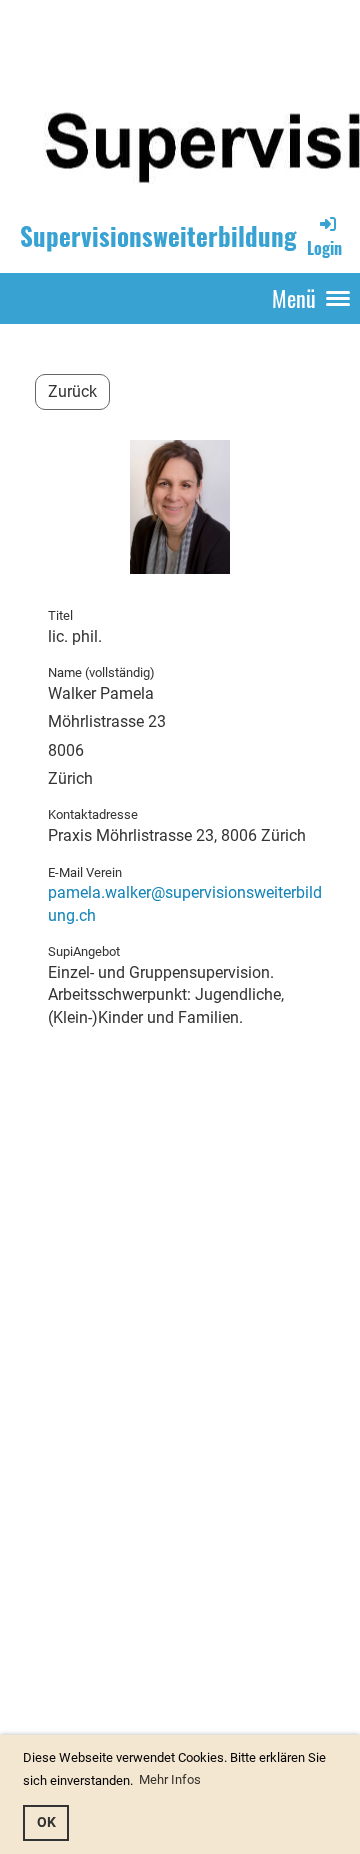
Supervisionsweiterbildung (158, 235)
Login (324, 247)
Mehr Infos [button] (170, 1779)
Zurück (72, 391)
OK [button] (46, 1822)
